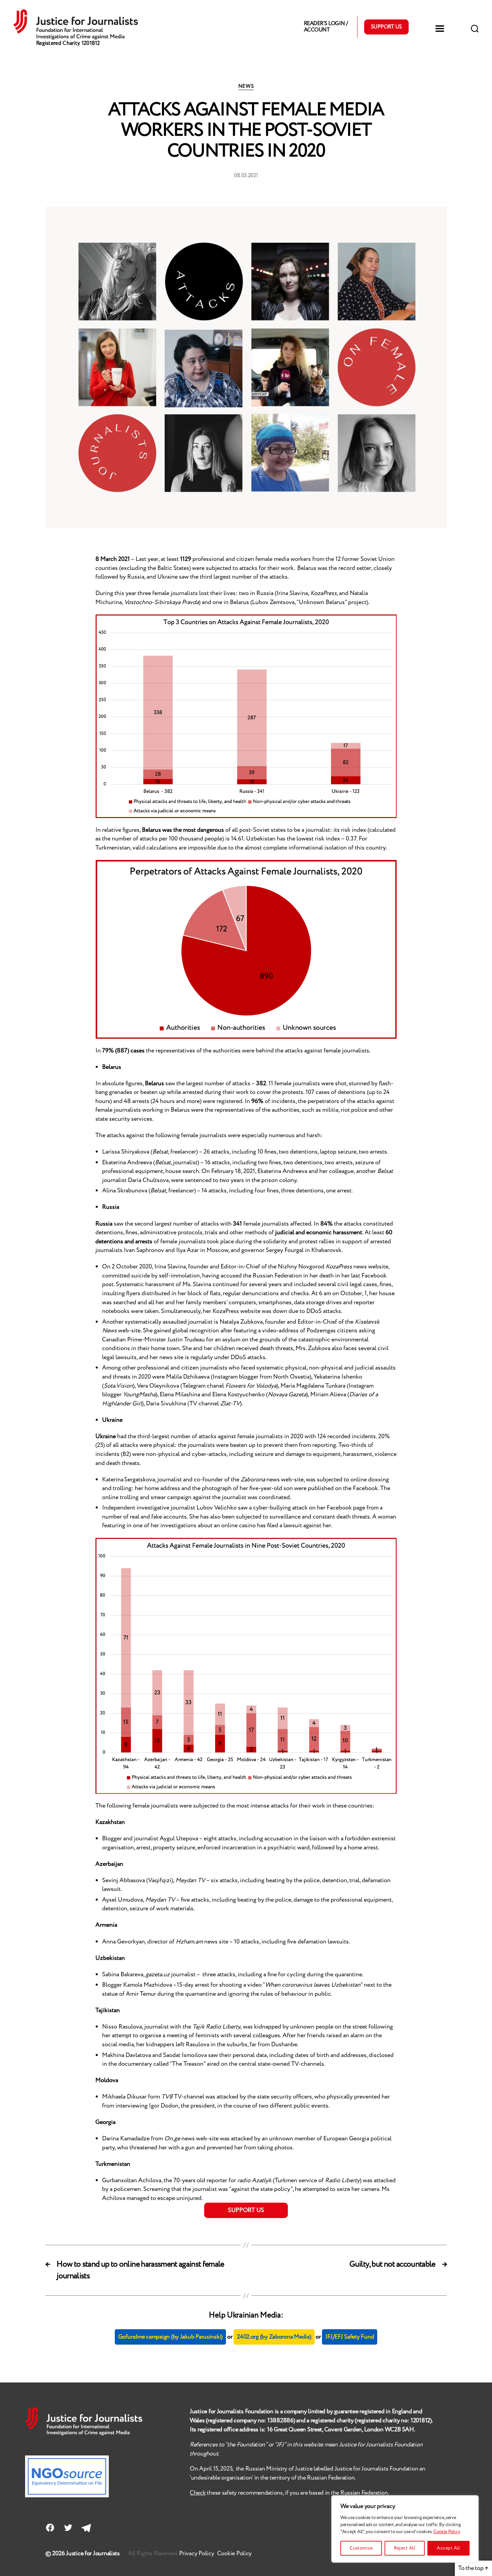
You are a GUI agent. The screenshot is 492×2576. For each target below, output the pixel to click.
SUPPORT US (246, 2210)
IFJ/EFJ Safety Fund (350, 2337)
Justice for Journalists (93, 2554)
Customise (361, 2548)
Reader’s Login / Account (326, 27)
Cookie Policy (447, 2532)
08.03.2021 (246, 176)
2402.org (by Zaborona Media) (274, 2337)
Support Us (386, 27)
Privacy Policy (197, 2554)
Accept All (448, 2548)
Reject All (405, 2548)
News (246, 87)
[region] (405, 2529)
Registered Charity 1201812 (68, 43)
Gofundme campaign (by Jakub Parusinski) (170, 2337)
